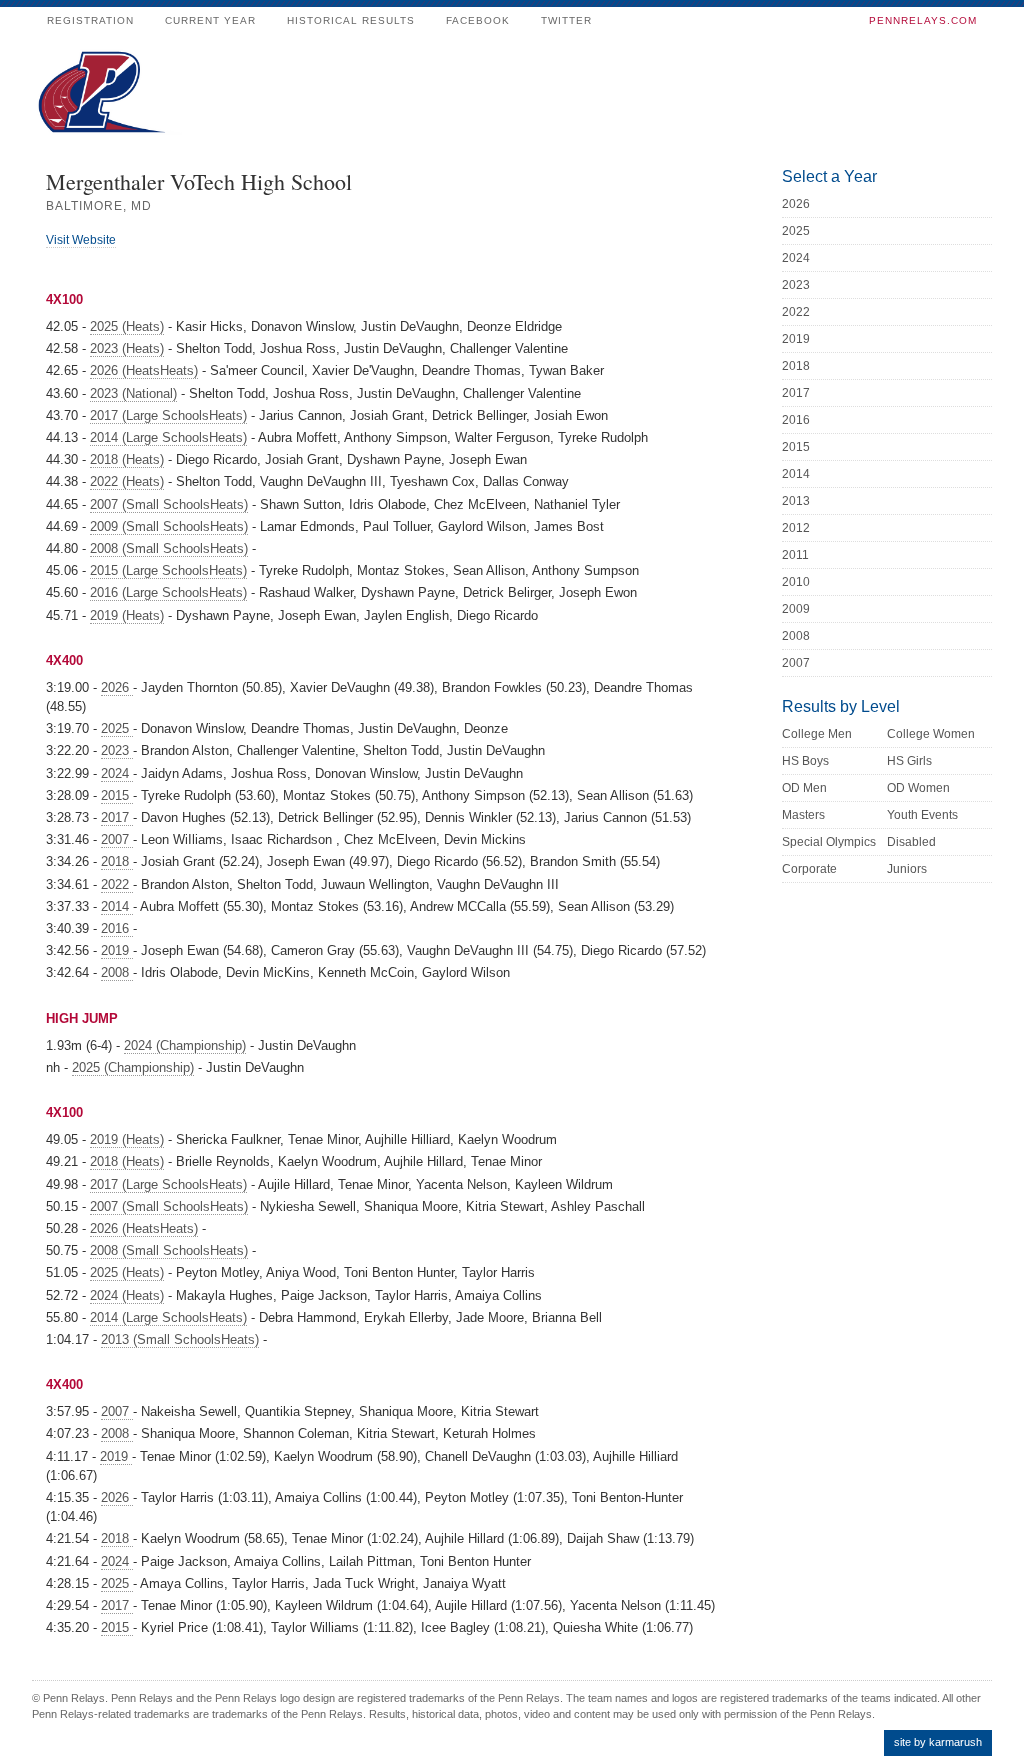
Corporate (809, 869)
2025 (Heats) (127, 326)
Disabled (911, 842)
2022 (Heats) (127, 481)
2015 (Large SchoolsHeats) (168, 570)
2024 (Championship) (185, 1045)
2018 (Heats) (127, 459)
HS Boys (805, 761)
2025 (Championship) (133, 1067)
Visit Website (81, 240)
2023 (117, 750)
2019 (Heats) (127, 615)
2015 (117, 795)
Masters (803, 815)
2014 (117, 906)
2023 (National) (133, 393)
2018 (117, 861)
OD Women (918, 788)
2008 (117, 972)
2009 (796, 609)
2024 (117, 773)
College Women (931, 734)
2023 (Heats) (127, 348)
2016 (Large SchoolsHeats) (168, 592)
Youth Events (922, 815)
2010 (796, 582)
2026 (117, 687)
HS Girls (909, 761)
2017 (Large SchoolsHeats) (168, 415)
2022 (117, 884)
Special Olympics (829, 842)
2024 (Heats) (127, 1295)
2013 (796, 501)
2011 (795, 555)
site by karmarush (938, 1742)
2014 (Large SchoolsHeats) (168, 437)
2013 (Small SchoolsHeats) (180, 1339)
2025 (117, 728)
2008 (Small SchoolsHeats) (169, 548)
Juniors (907, 869)
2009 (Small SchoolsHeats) (169, 526)
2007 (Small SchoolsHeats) (169, 504)
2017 (117, 817)
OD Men (804, 788)
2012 (796, 528)
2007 (117, 839)
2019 (117, 950)
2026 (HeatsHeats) (144, 370)
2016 (117, 928)
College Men (817, 734)
